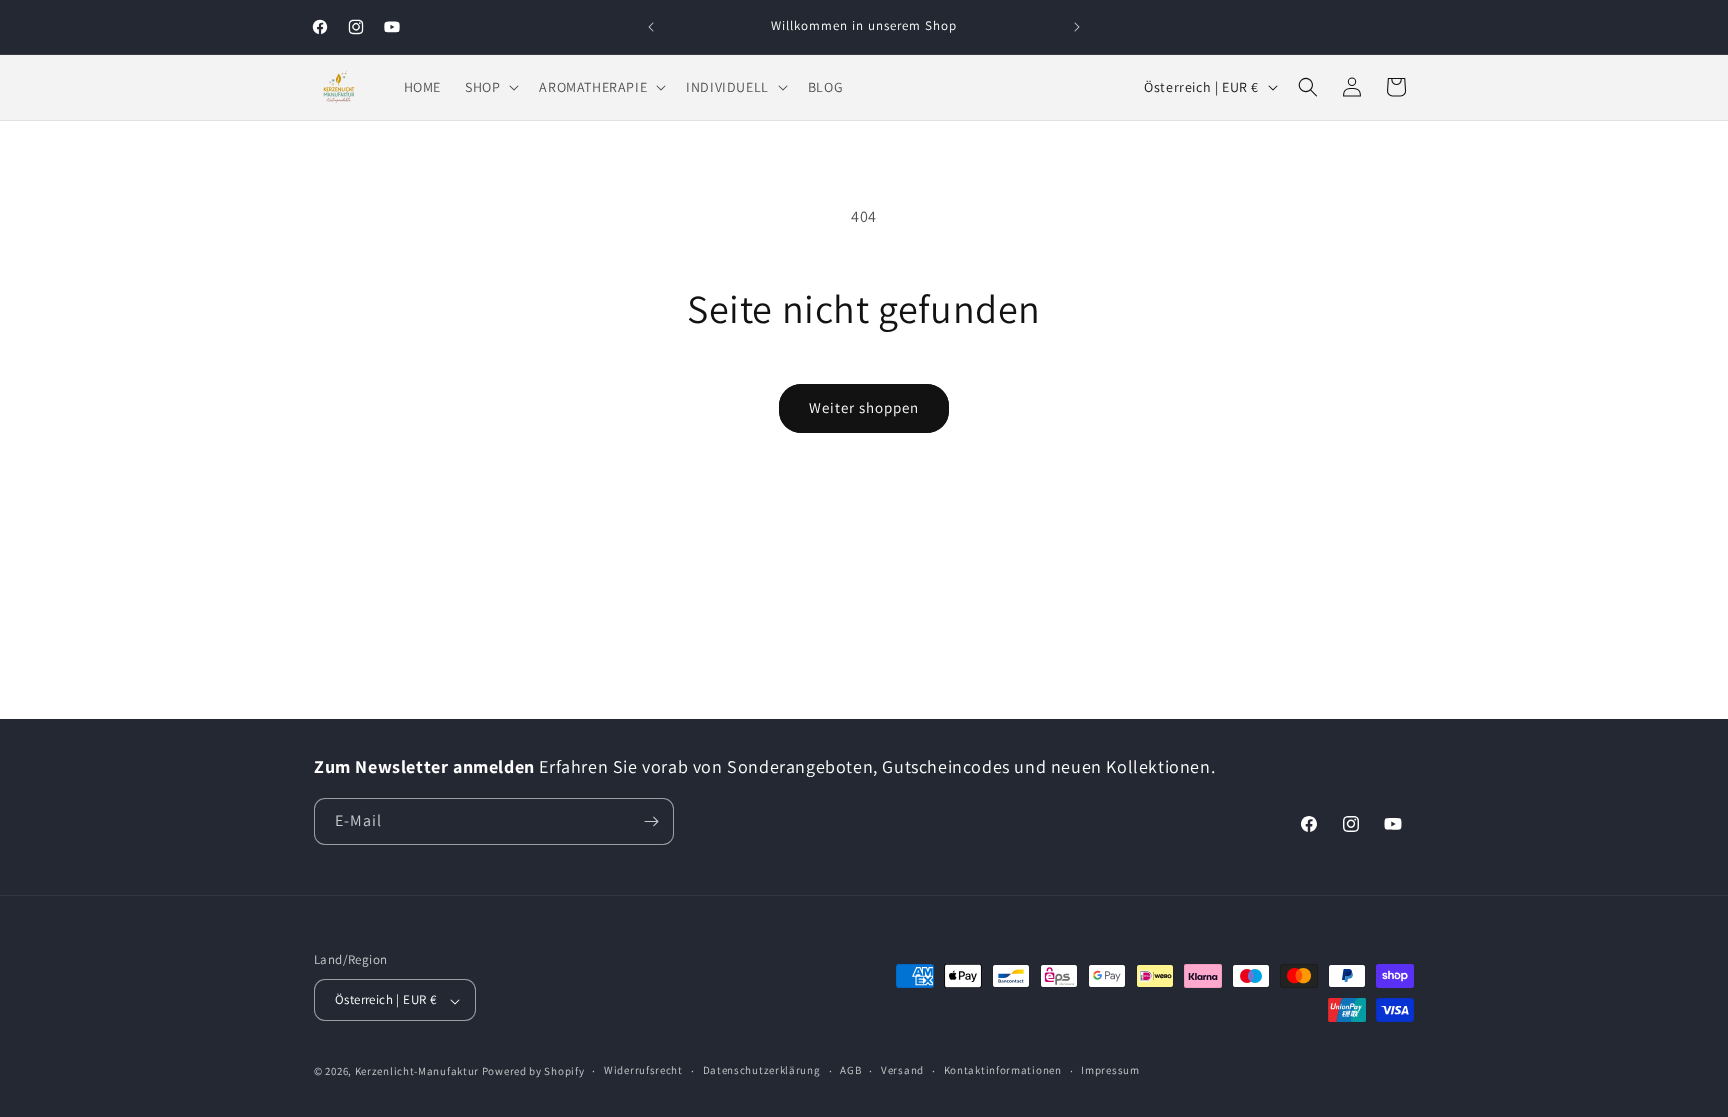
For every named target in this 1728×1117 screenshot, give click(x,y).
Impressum (1110, 1070)
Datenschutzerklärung (762, 1070)
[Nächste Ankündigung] (1077, 27)
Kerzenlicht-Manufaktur (417, 1071)
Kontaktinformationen (1003, 1070)
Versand (902, 1070)
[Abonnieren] (651, 821)
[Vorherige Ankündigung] (651, 27)
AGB (850, 1070)
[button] (490, 87)
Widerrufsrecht (643, 1070)
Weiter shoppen (864, 407)
